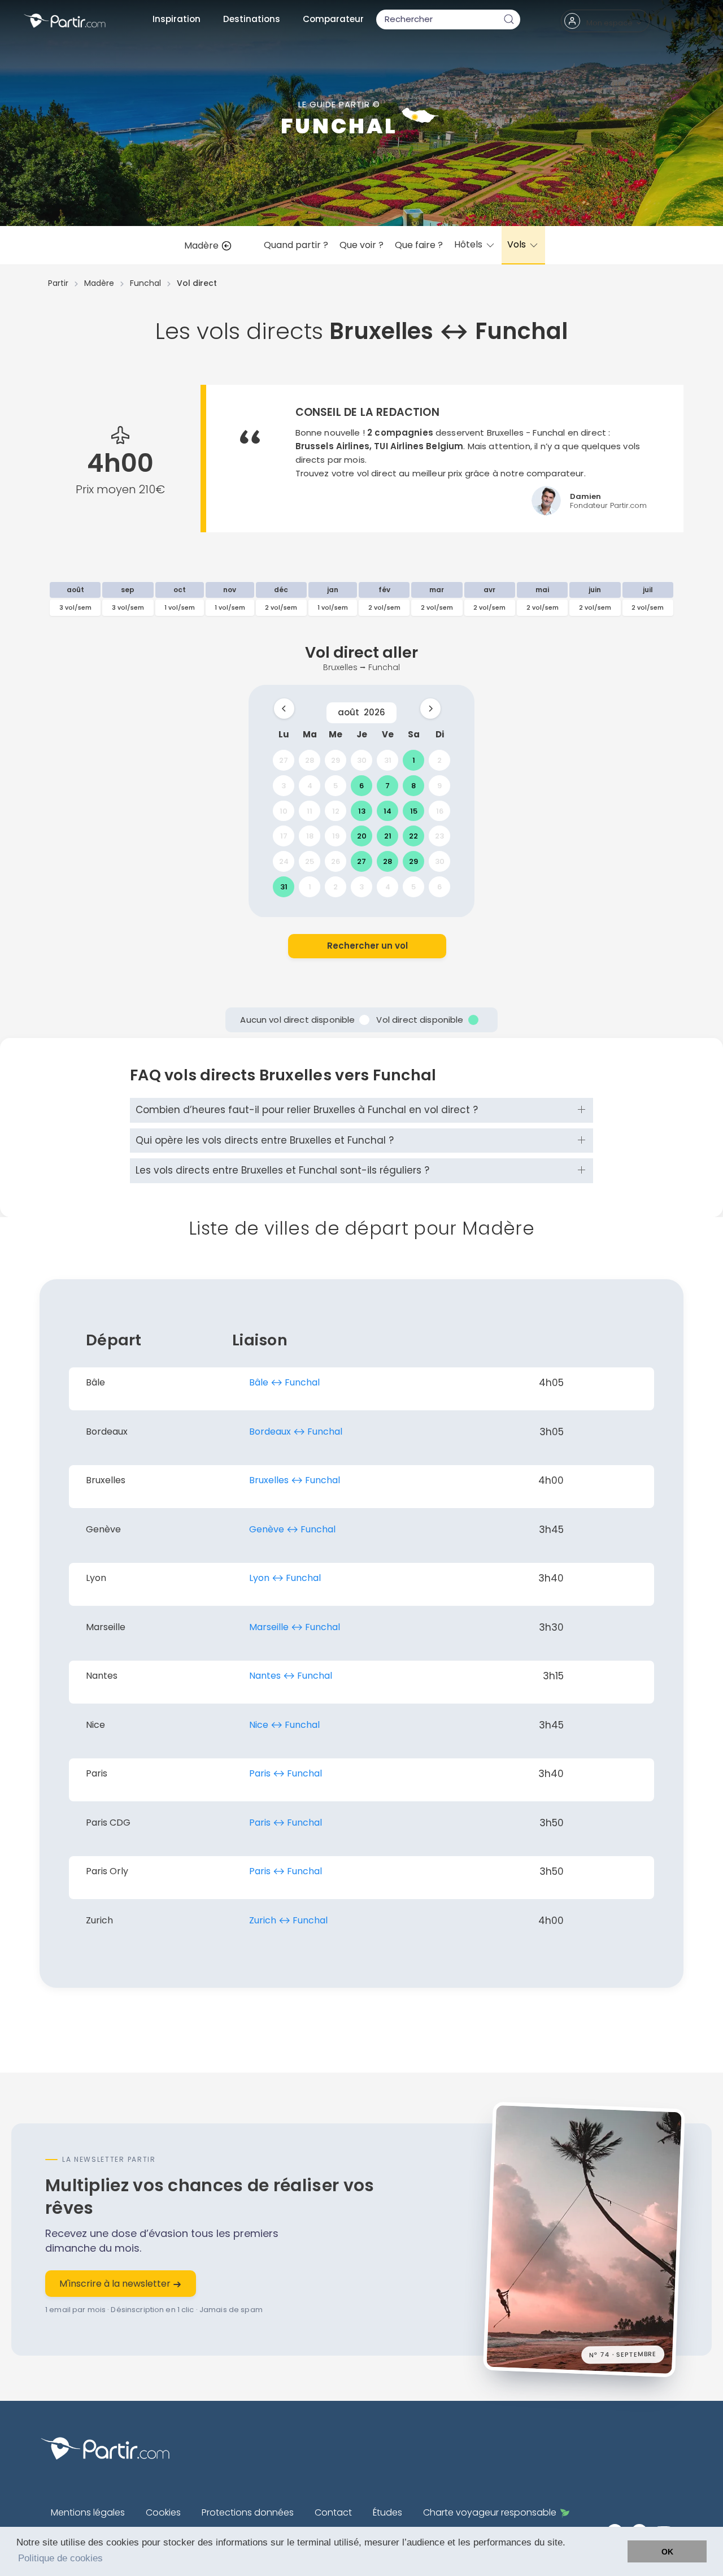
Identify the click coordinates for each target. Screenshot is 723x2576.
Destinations (252, 19)
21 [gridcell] (388, 836)
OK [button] (667, 2552)
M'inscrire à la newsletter (116, 2284)
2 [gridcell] (439, 760)
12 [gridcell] (336, 811)
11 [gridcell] (310, 811)
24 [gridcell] (284, 861)
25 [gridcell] (310, 861)
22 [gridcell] (413, 836)
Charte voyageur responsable (490, 2512)
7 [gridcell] (387, 785)
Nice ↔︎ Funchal (284, 1725)
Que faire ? (419, 245)
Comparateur (333, 19)
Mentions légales (88, 2512)
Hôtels (469, 244)
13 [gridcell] (362, 811)
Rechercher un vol (367, 946)
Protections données (248, 2512)
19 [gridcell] (336, 836)
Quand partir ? (296, 245)
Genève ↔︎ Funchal (292, 1529)
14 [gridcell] (387, 811)
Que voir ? (361, 245)
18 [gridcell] (310, 836)
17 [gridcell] (284, 836)
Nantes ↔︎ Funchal (291, 1676)
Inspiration (177, 19)
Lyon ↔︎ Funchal (285, 1578)
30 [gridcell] (362, 760)
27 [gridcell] (284, 760)
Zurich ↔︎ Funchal (288, 1920)
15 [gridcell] (414, 811)
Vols (518, 244)
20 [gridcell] (362, 836)
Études (387, 2512)
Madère (202, 246)
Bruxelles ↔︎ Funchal (295, 1480)
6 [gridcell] (361, 785)
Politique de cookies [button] (60, 2558)
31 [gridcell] (388, 760)
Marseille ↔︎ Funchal (295, 1627)
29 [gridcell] (336, 760)
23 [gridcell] (439, 836)
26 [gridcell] (336, 861)
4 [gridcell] (310, 785)
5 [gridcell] (336, 785)
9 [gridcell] (439, 785)
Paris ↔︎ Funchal (286, 1773)
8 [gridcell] (413, 785)
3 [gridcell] (284, 785)
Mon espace (609, 23)
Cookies (163, 2512)
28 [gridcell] (310, 760)
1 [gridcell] (414, 760)
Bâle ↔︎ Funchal (284, 1382)
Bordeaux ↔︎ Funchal (296, 1432)
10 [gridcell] (284, 811)
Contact (333, 2512)
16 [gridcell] (440, 811)
